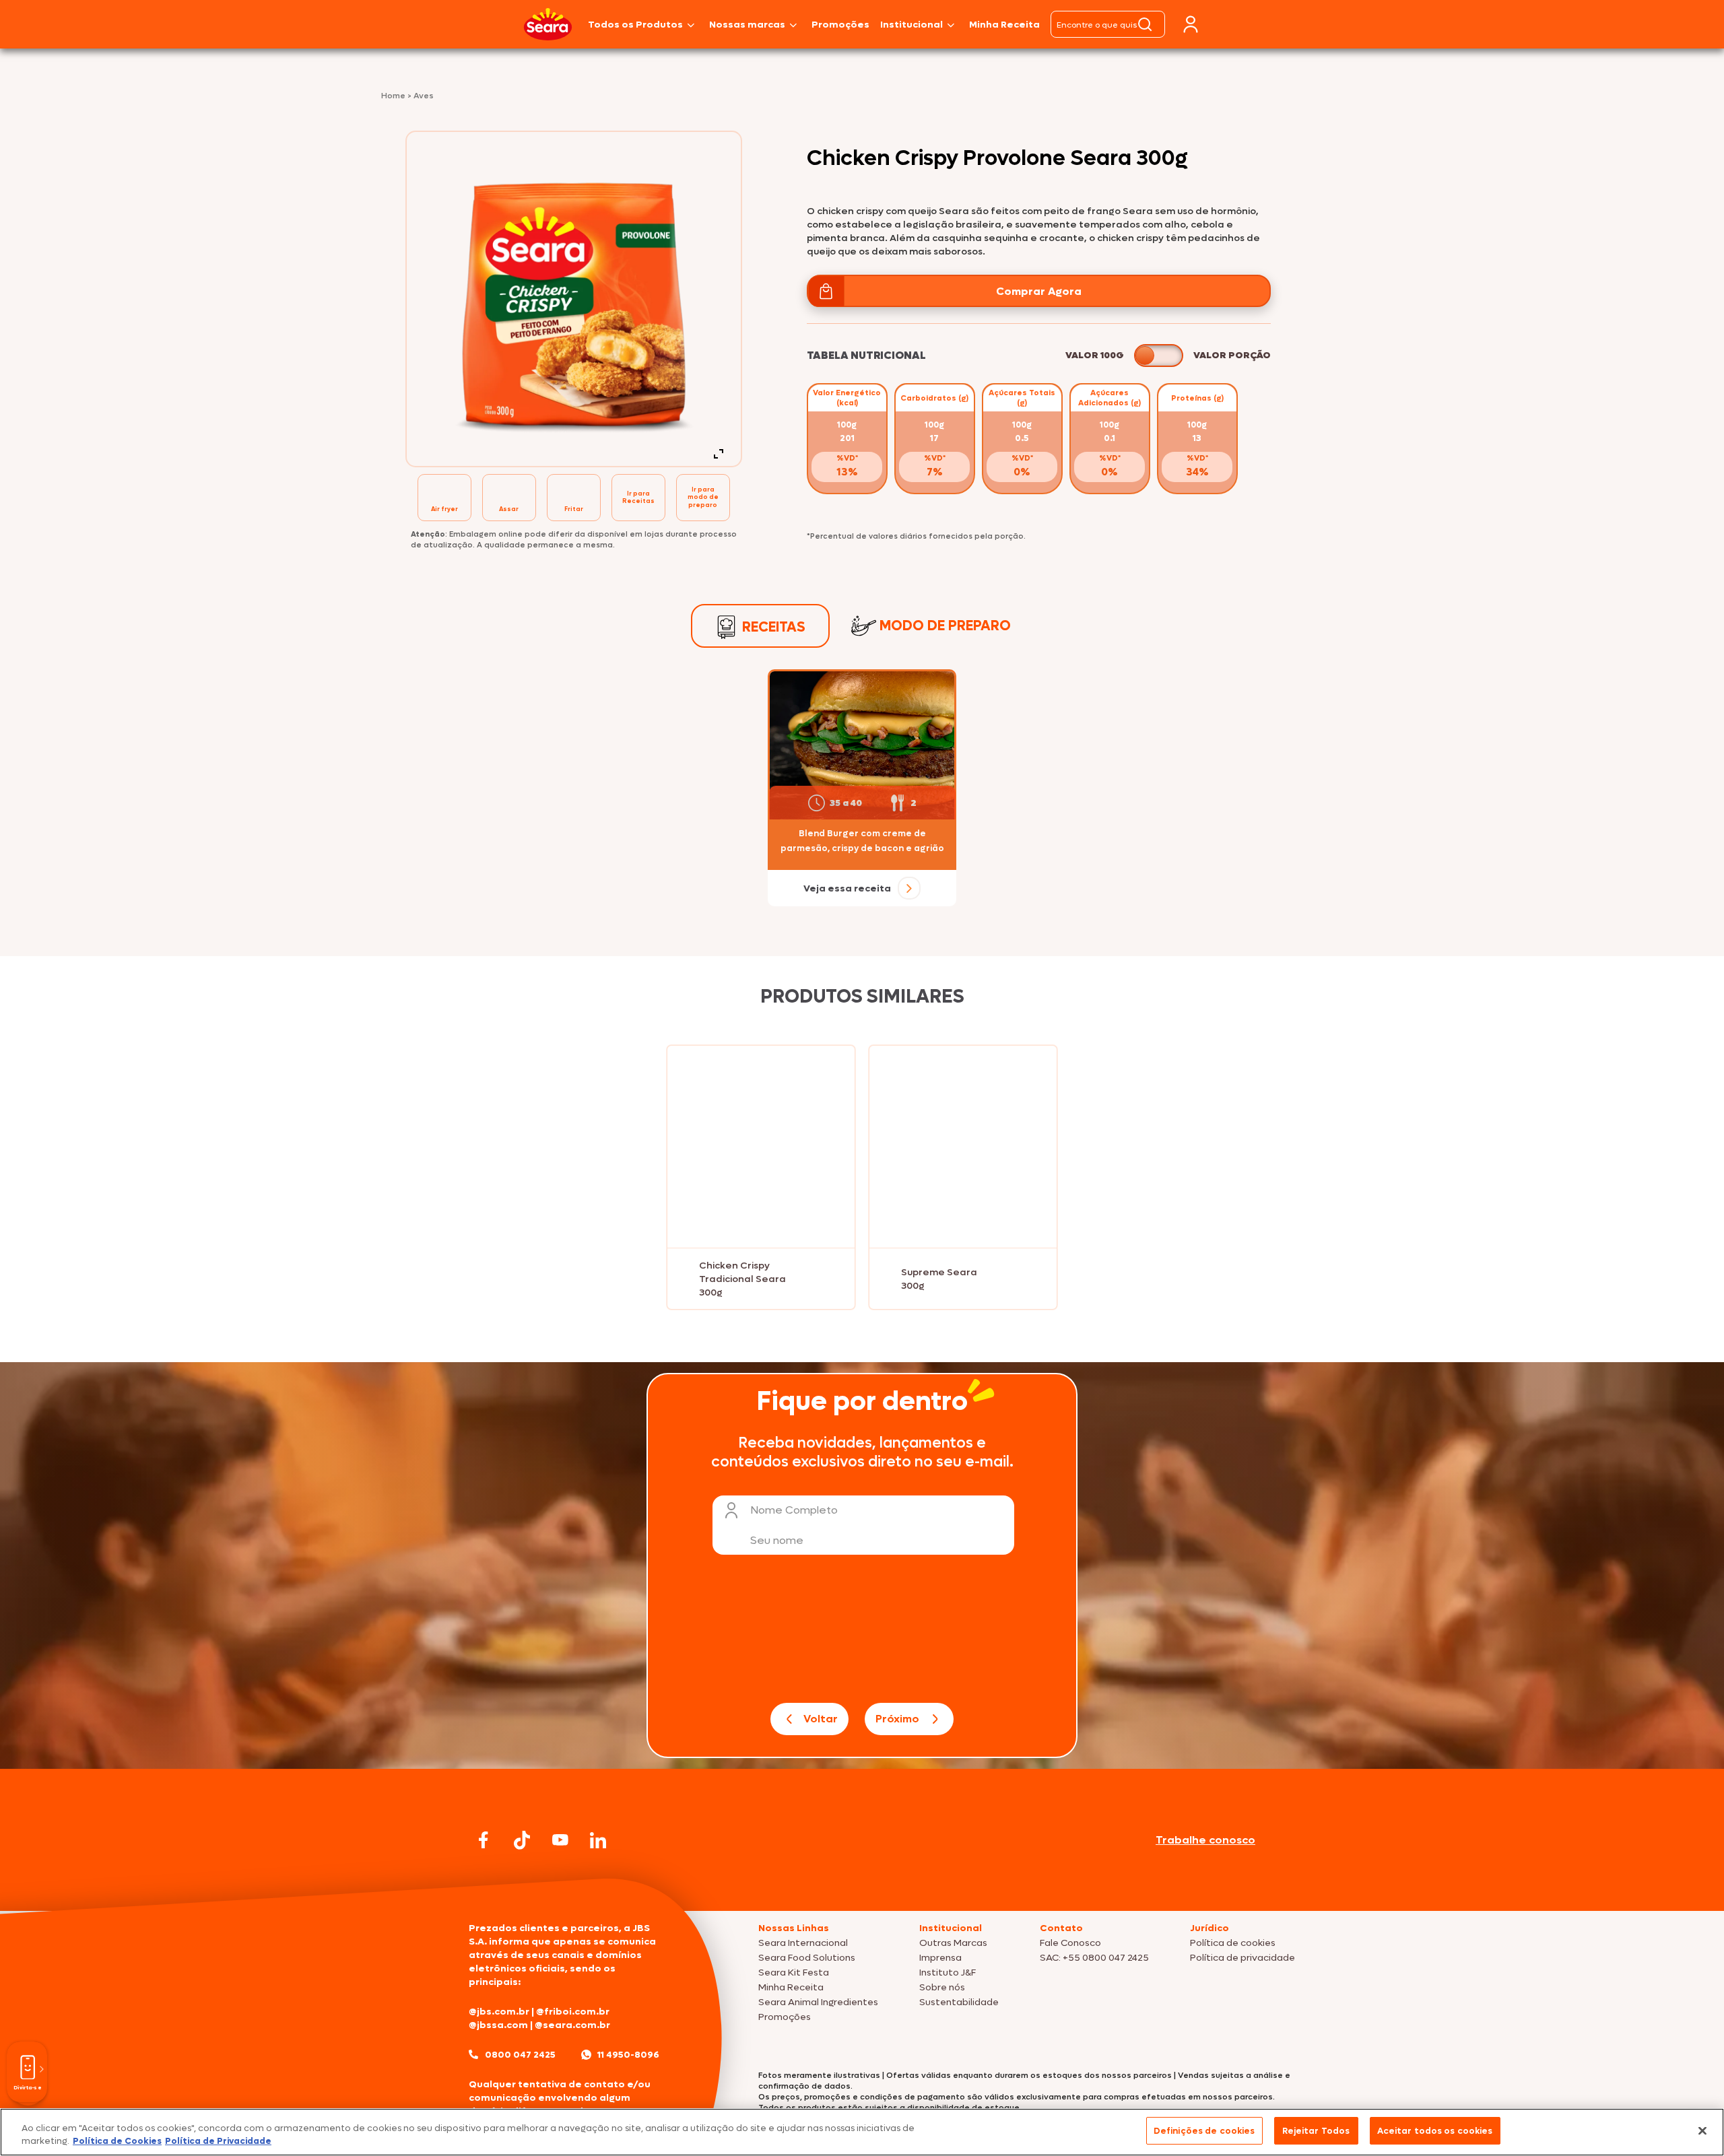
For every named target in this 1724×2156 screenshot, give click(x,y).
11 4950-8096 (628, 2055)
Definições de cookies (1204, 2131)
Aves (424, 96)
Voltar (821, 1719)
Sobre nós (942, 1987)
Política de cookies (1233, 1943)
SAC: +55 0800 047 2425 (1094, 1958)
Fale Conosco (1070, 1943)
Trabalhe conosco (1205, 1840)
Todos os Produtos (635, 25)
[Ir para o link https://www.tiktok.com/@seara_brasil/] (522, 1840)
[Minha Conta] (1191, 25)
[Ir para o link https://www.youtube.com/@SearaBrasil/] (560, 1840)
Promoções (840, 25)
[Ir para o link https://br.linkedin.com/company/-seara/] (598, 1840)
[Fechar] (1702, 2130)
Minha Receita (1004, 25)
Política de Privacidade (218, 2142)
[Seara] (548, 24)
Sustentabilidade (959, 2002)
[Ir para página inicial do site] (862, 1885)
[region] (862, 2132)
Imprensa (940, 1958)
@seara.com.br (572, 2025)
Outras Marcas (953, 1943)
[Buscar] (1145, 24)
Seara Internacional (803, 1943)
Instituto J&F (948, 1973)
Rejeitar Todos (1316, 2131)
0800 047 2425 (520, 2055)
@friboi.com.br (573, 2012)
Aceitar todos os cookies (1435, 2131)
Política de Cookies (117, 2142)
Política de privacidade (1242, 1958)
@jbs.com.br (499, 2012)
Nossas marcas (747, 25)
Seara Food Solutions (807, 1958)
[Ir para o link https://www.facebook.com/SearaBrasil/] (484, 1840)
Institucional (911, 25)
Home (394, 96)
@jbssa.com (498, 2025)
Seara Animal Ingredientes (818, 2002)
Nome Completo (794, 1510)
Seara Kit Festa (794, 1973)
